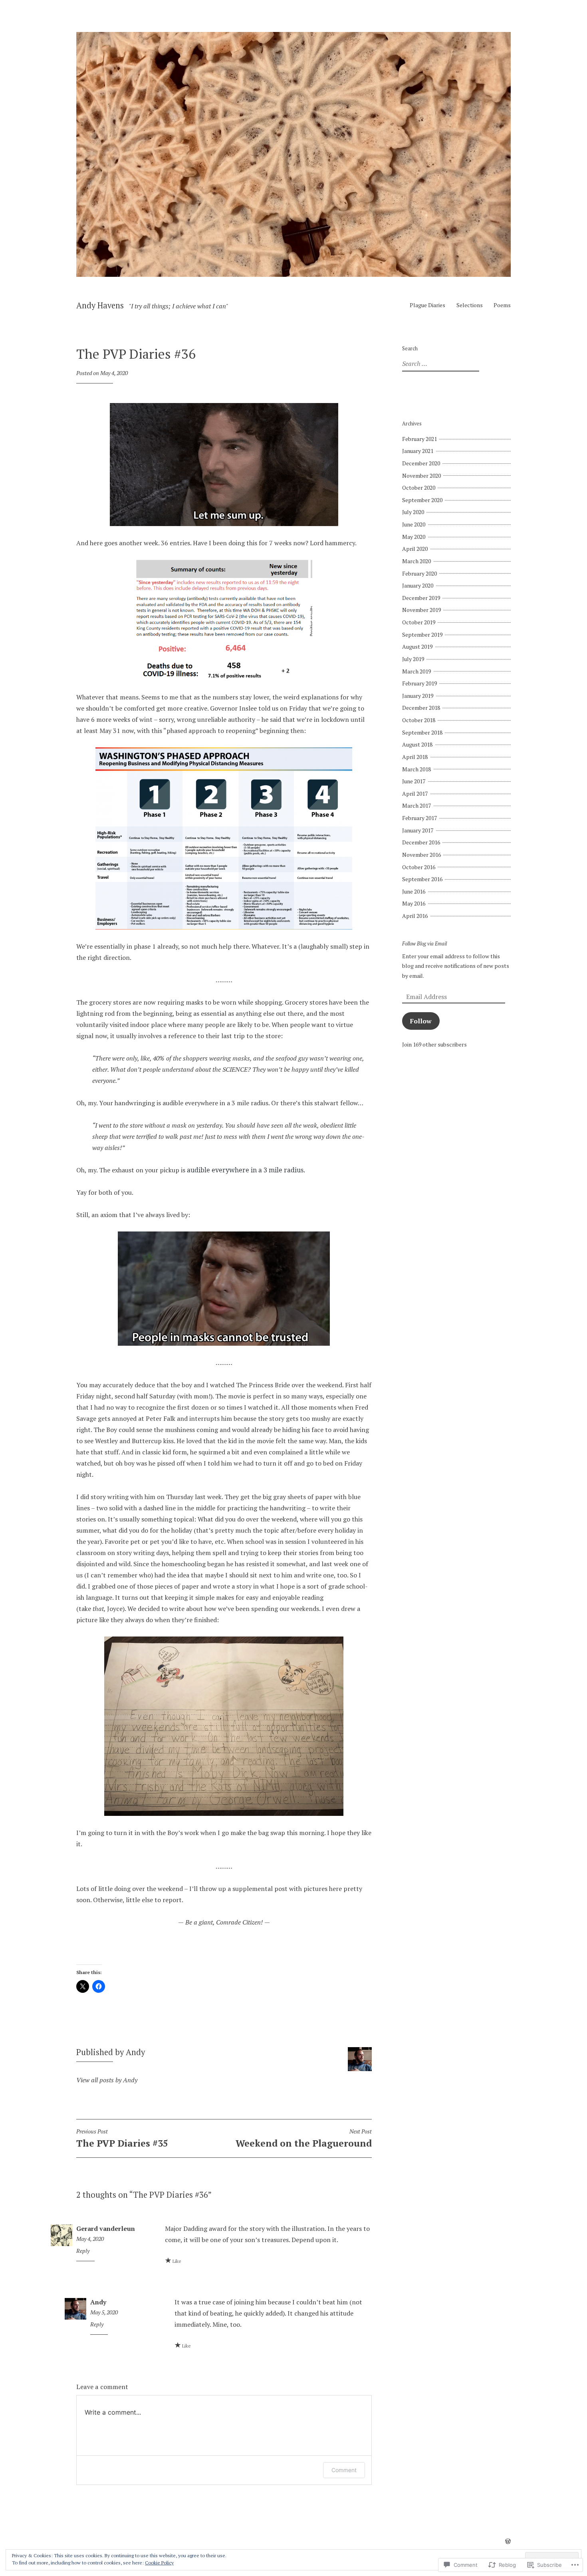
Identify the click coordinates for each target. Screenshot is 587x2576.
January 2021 (418, 451)
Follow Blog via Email (424, 944)
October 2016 (419, 867)
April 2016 (415, 916)
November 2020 (421, 476)
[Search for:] (440, 364)
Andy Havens (100, 305)
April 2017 (415, 793)
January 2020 (418, 585)
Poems (502, 305)
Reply (83, 2251)
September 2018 (422, 732)
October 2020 (419, 488)
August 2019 (417, 646)
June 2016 (414, 891)
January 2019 (418, 696)
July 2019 (413, 659)
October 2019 (419, 622)
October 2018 (419, 720)
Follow (421, 1021)
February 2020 (419, 573)
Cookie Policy (159, 2563)
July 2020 (413, 512)
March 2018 (416, 769)
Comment (344, 2470)
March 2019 (416, 671)
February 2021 (419, 439)
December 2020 (421, 463)
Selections (470, 305)
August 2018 (417, 744)
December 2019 (421, 598)
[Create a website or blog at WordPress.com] (508, 2541)
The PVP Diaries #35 (122, 2139)
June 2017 (414, 781)
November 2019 (421, 610)
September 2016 (422, 879)
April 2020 (415, 549)
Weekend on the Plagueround (304, 2139)
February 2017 (419, 818)
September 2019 (422, 635)
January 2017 (418, 830)
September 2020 (422, 500)
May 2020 (414, 537)
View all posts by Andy (107, 2080)
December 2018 (421, 708)
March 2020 (416, 561)
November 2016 (421, 855)
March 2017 (416, 805)
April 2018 (415, 757)
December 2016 (421, 842)
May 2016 (414, 903)
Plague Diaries (427, 305)
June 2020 (414, 524)
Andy (98, 2302)
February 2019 (419, 683)
